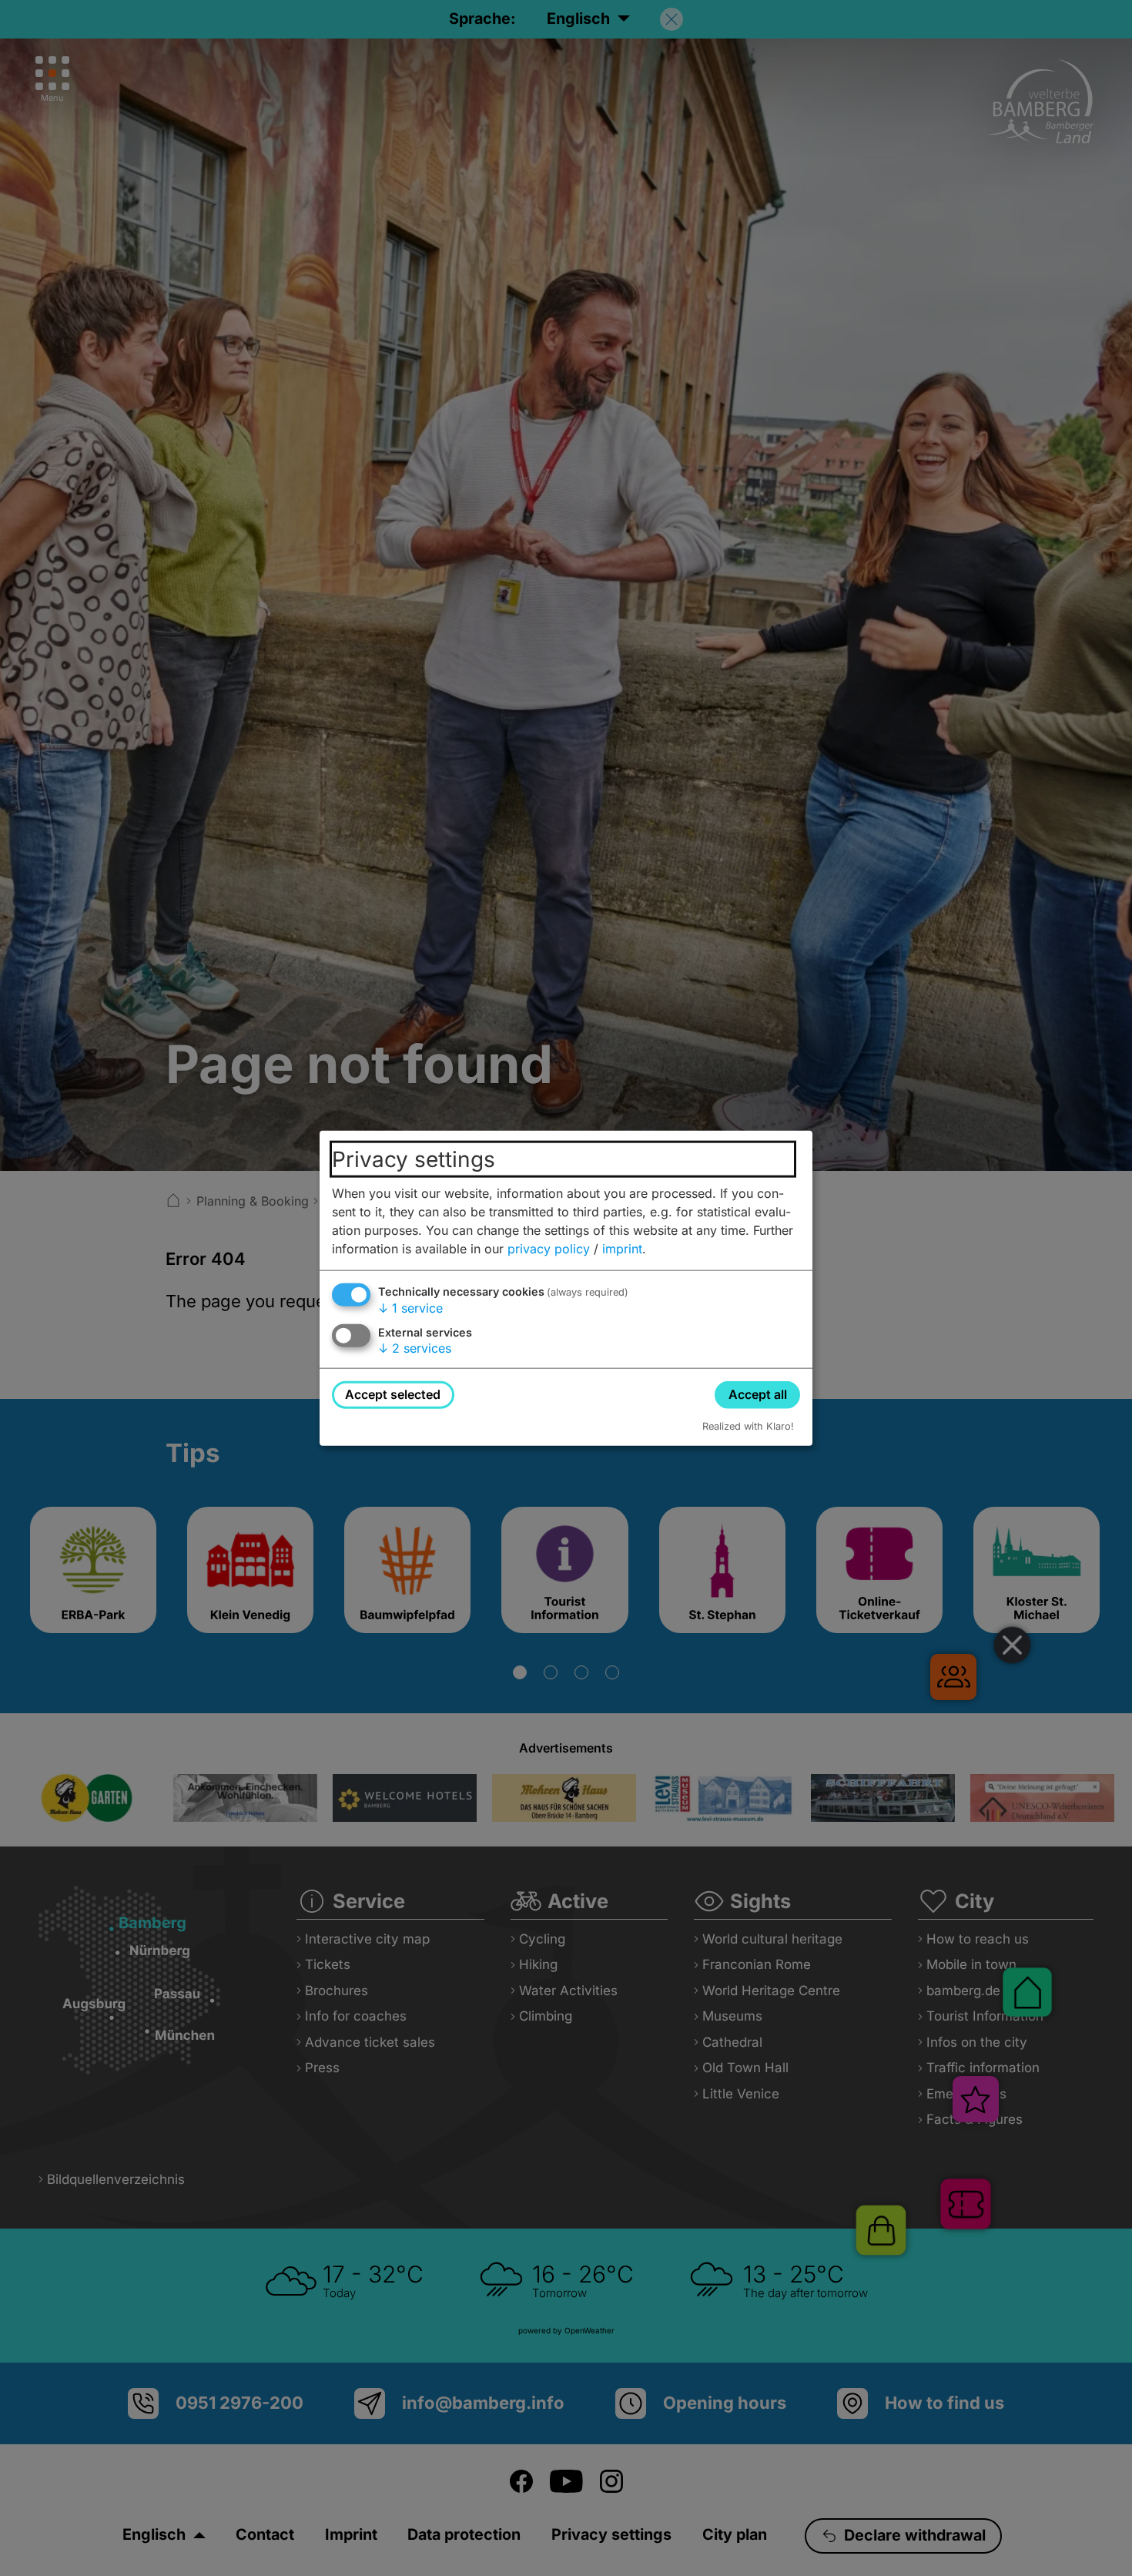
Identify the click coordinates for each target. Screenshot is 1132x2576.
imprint (622, 1249)
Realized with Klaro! (748, 1426)
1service (410, 1308)
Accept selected (393, 1394)
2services (415, 1348)
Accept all (758, 1394)
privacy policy (549, 1249)
